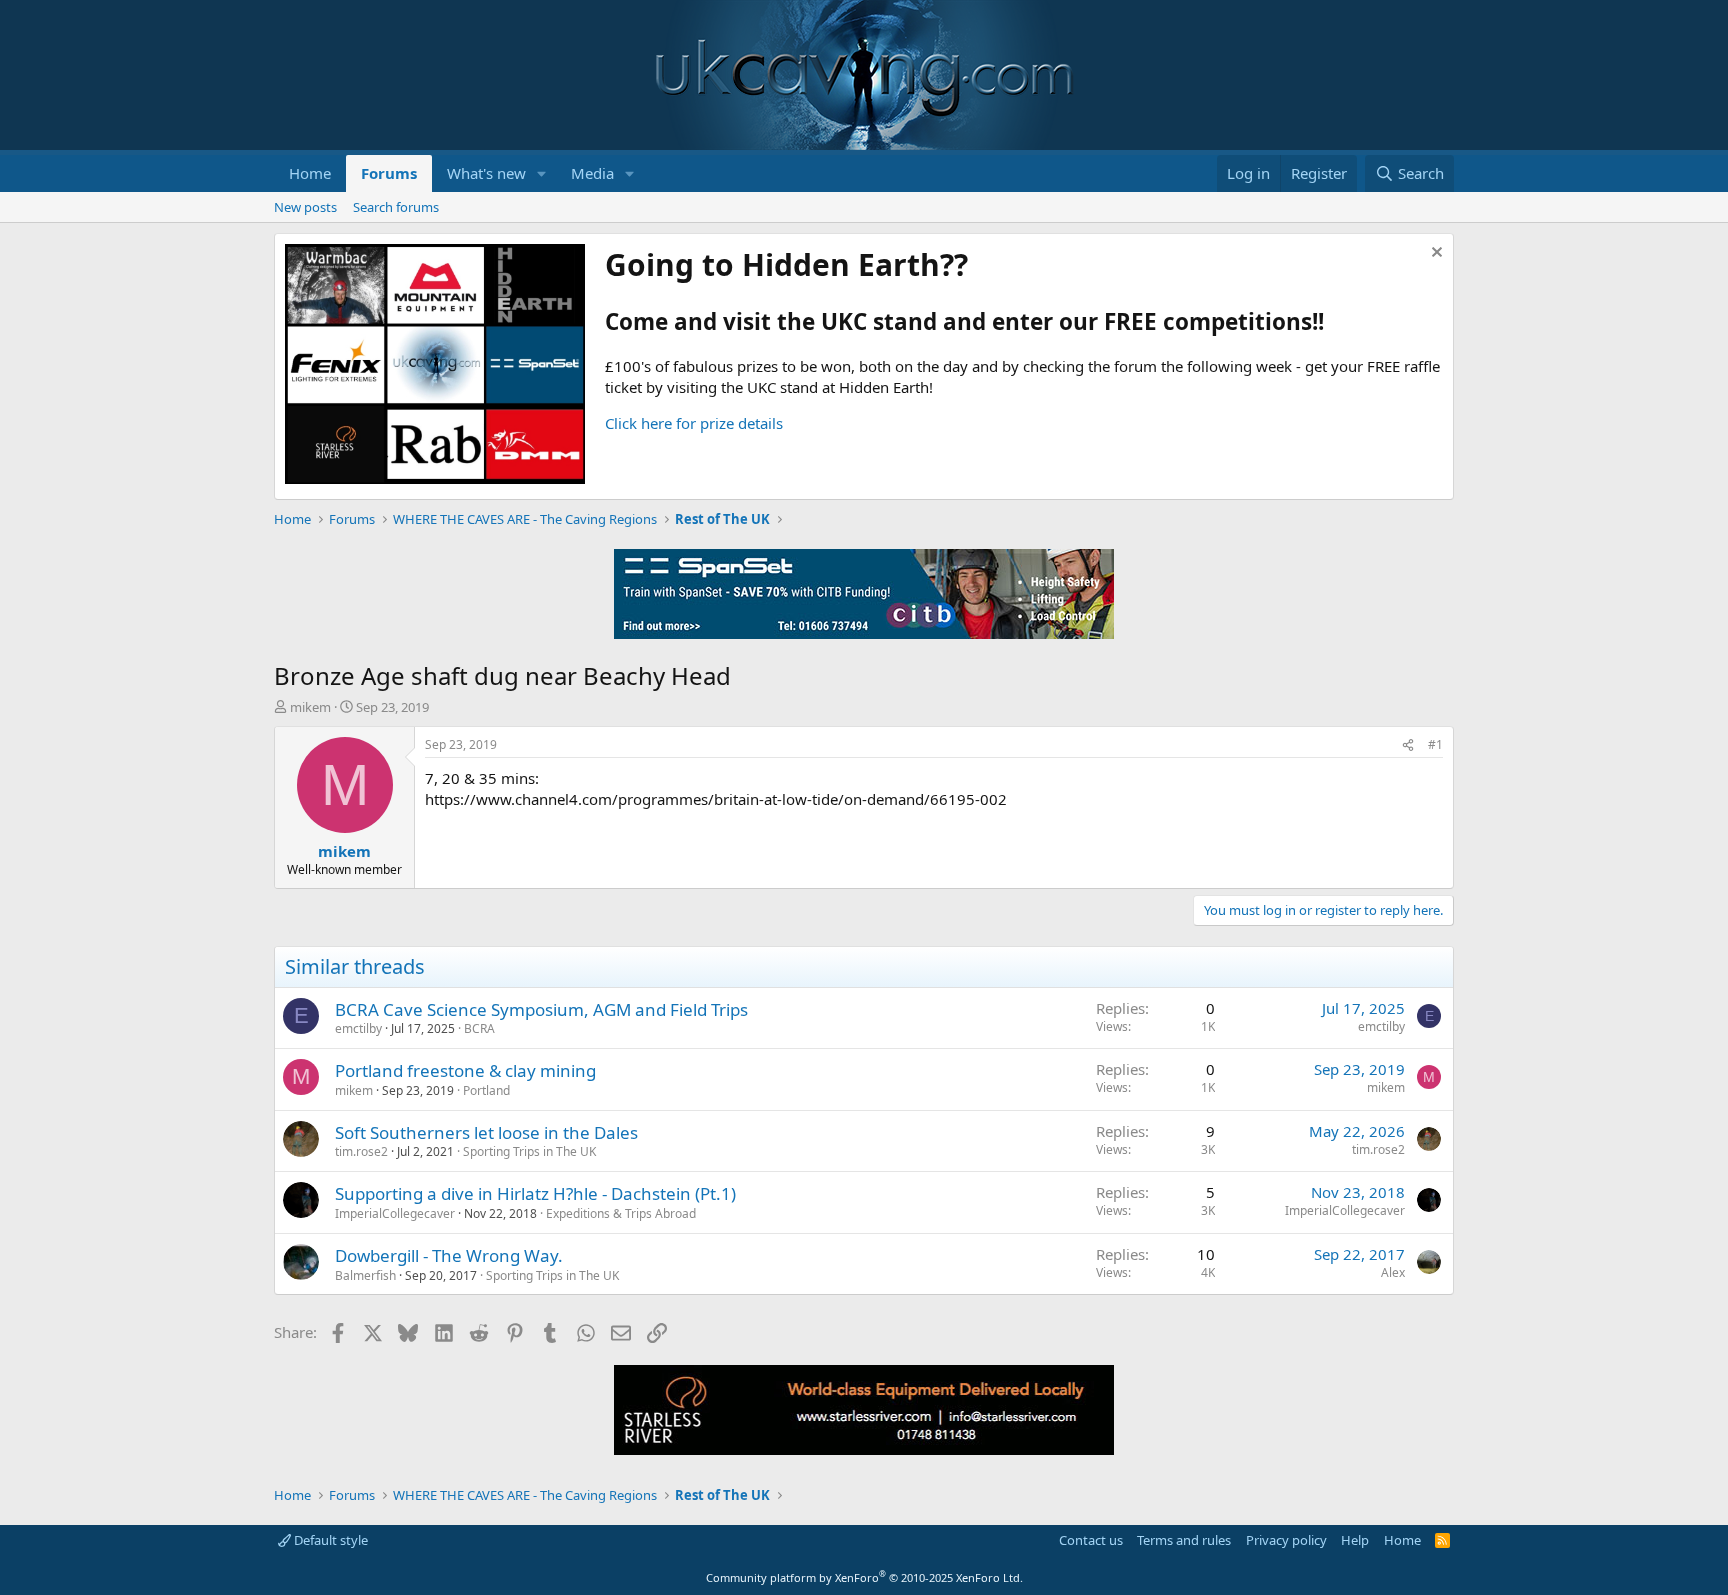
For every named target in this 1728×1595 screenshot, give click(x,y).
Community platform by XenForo (864, 1577)
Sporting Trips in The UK (529, 1151)
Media (592, 173)
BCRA (479, 1028)
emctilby (358, 1028)
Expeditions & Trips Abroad (621, 1213)
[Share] (1408, 745)
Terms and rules (1184, 1540)
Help (1355, 1540)
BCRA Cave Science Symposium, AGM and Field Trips (541, 1009)
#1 (1435, 744)
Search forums (396, 207)
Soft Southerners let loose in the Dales (486, 1132)
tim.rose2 (361, 1151)
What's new (486, 173)
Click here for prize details (694, 423)
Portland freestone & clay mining (465, 1070)
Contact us (1091, 1540)
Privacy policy (1286, 1540)
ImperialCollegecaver (395, 1213)
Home (310, 173)
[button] (542, 173)
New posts (305, 207)
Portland (486, 1090)
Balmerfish (365, 1275)
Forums (389, 173)
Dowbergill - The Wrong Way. (449, 1255)
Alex (1393, 1272)
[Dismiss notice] (1434, 254)
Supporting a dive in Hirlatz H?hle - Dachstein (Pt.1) (535, 1193)
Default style (329, 1540)
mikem (310, 707)
